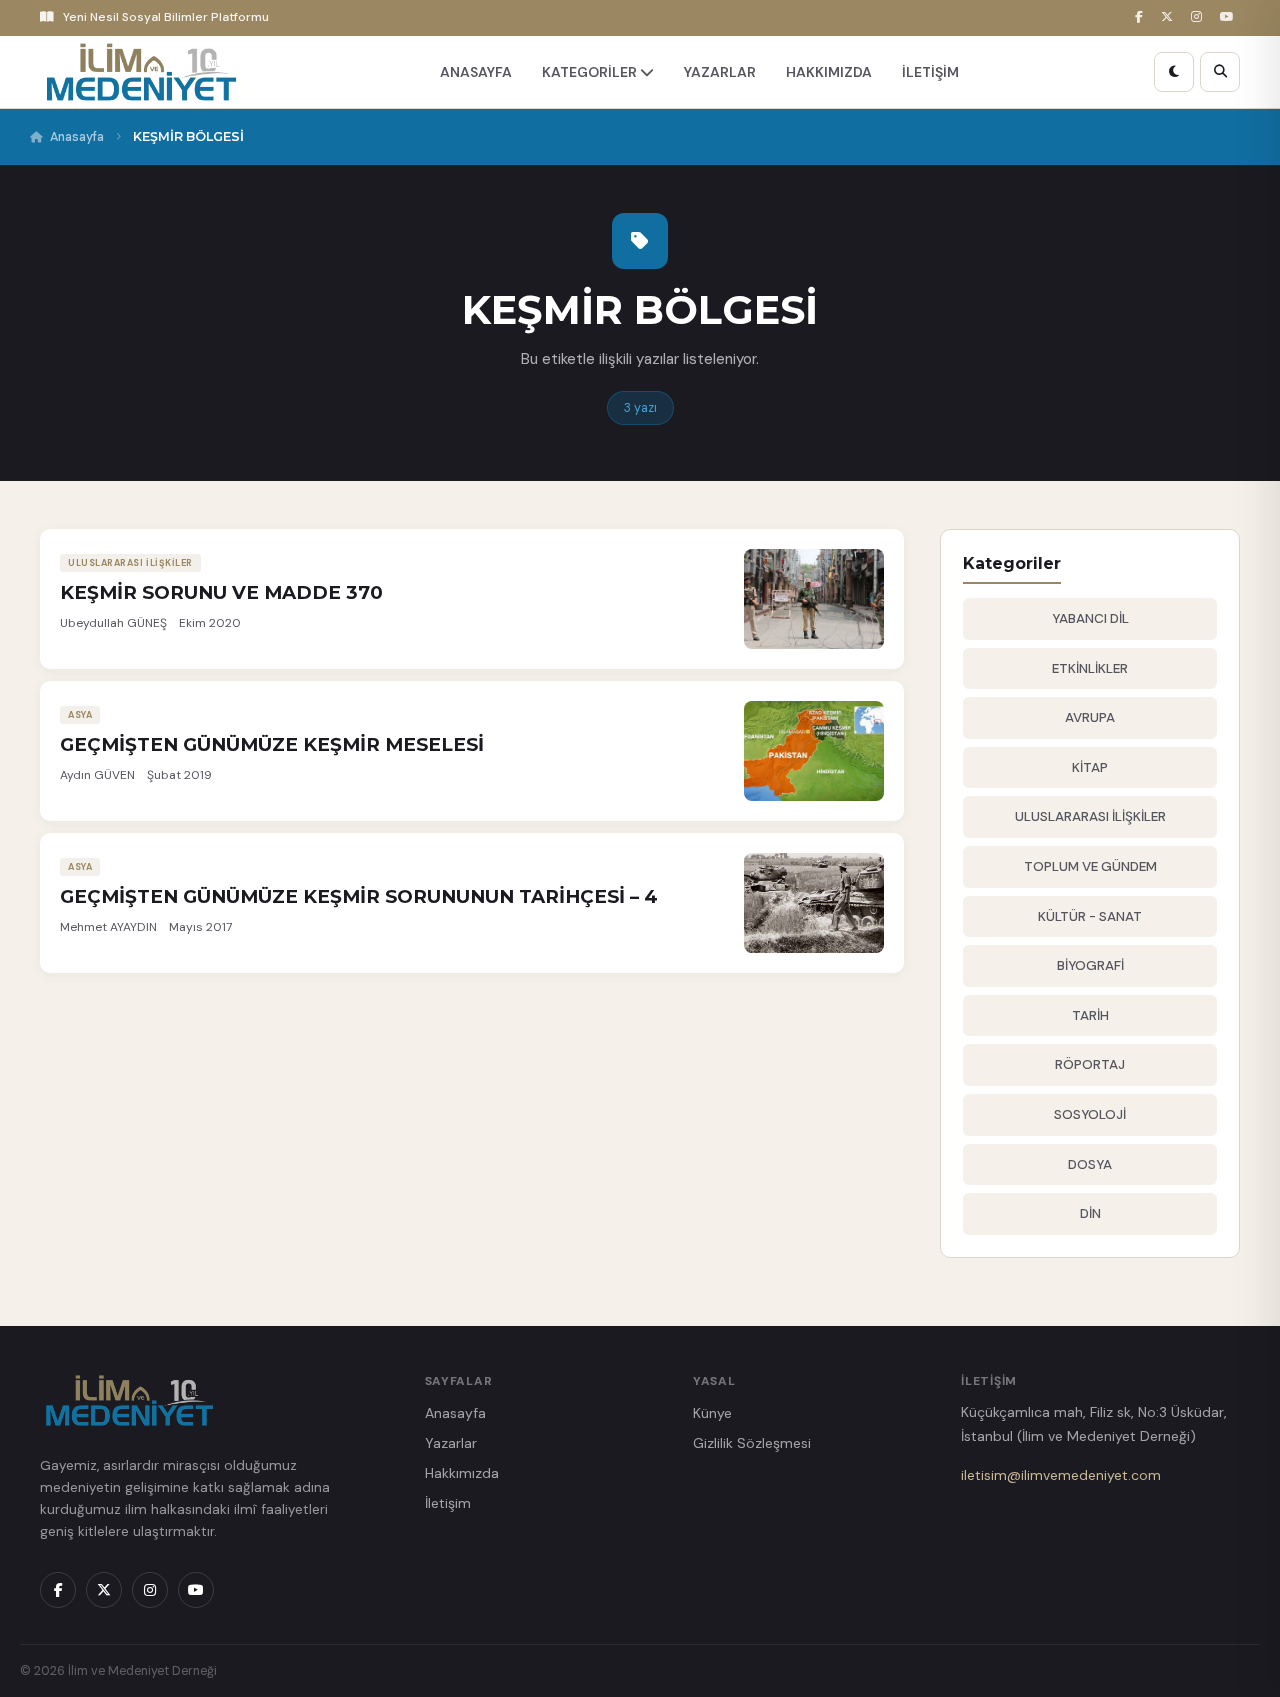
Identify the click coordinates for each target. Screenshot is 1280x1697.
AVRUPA (1090, 717)
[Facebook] (1142, 17)
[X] (1170, 17)
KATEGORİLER (591, 72)
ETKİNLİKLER (1090, 668)
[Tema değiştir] (1174, 72)
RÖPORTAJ (1090, 1064)
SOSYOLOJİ (1090, 1114)
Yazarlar (451, 1443)
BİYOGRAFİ (1090, 965)
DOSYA (1090, 1164)
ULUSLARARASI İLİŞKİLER (1090, 816)
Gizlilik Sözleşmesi (752, 1443)
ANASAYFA (476, 72)
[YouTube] (1230, 17)
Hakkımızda (462, 1473)
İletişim (448, 1503)
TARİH (1090, 1015)
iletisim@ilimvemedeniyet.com (1061, 1475)
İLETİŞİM (930, 72)
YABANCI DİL (1090, 618)
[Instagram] (1199, 17)
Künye (712, 1413)
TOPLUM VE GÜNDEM (1090, 866)
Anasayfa (77, 137)
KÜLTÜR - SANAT (1090, 916)
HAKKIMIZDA (829, 72)
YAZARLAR (720, 72)
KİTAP (1090, 767)
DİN (1090, 1213)
